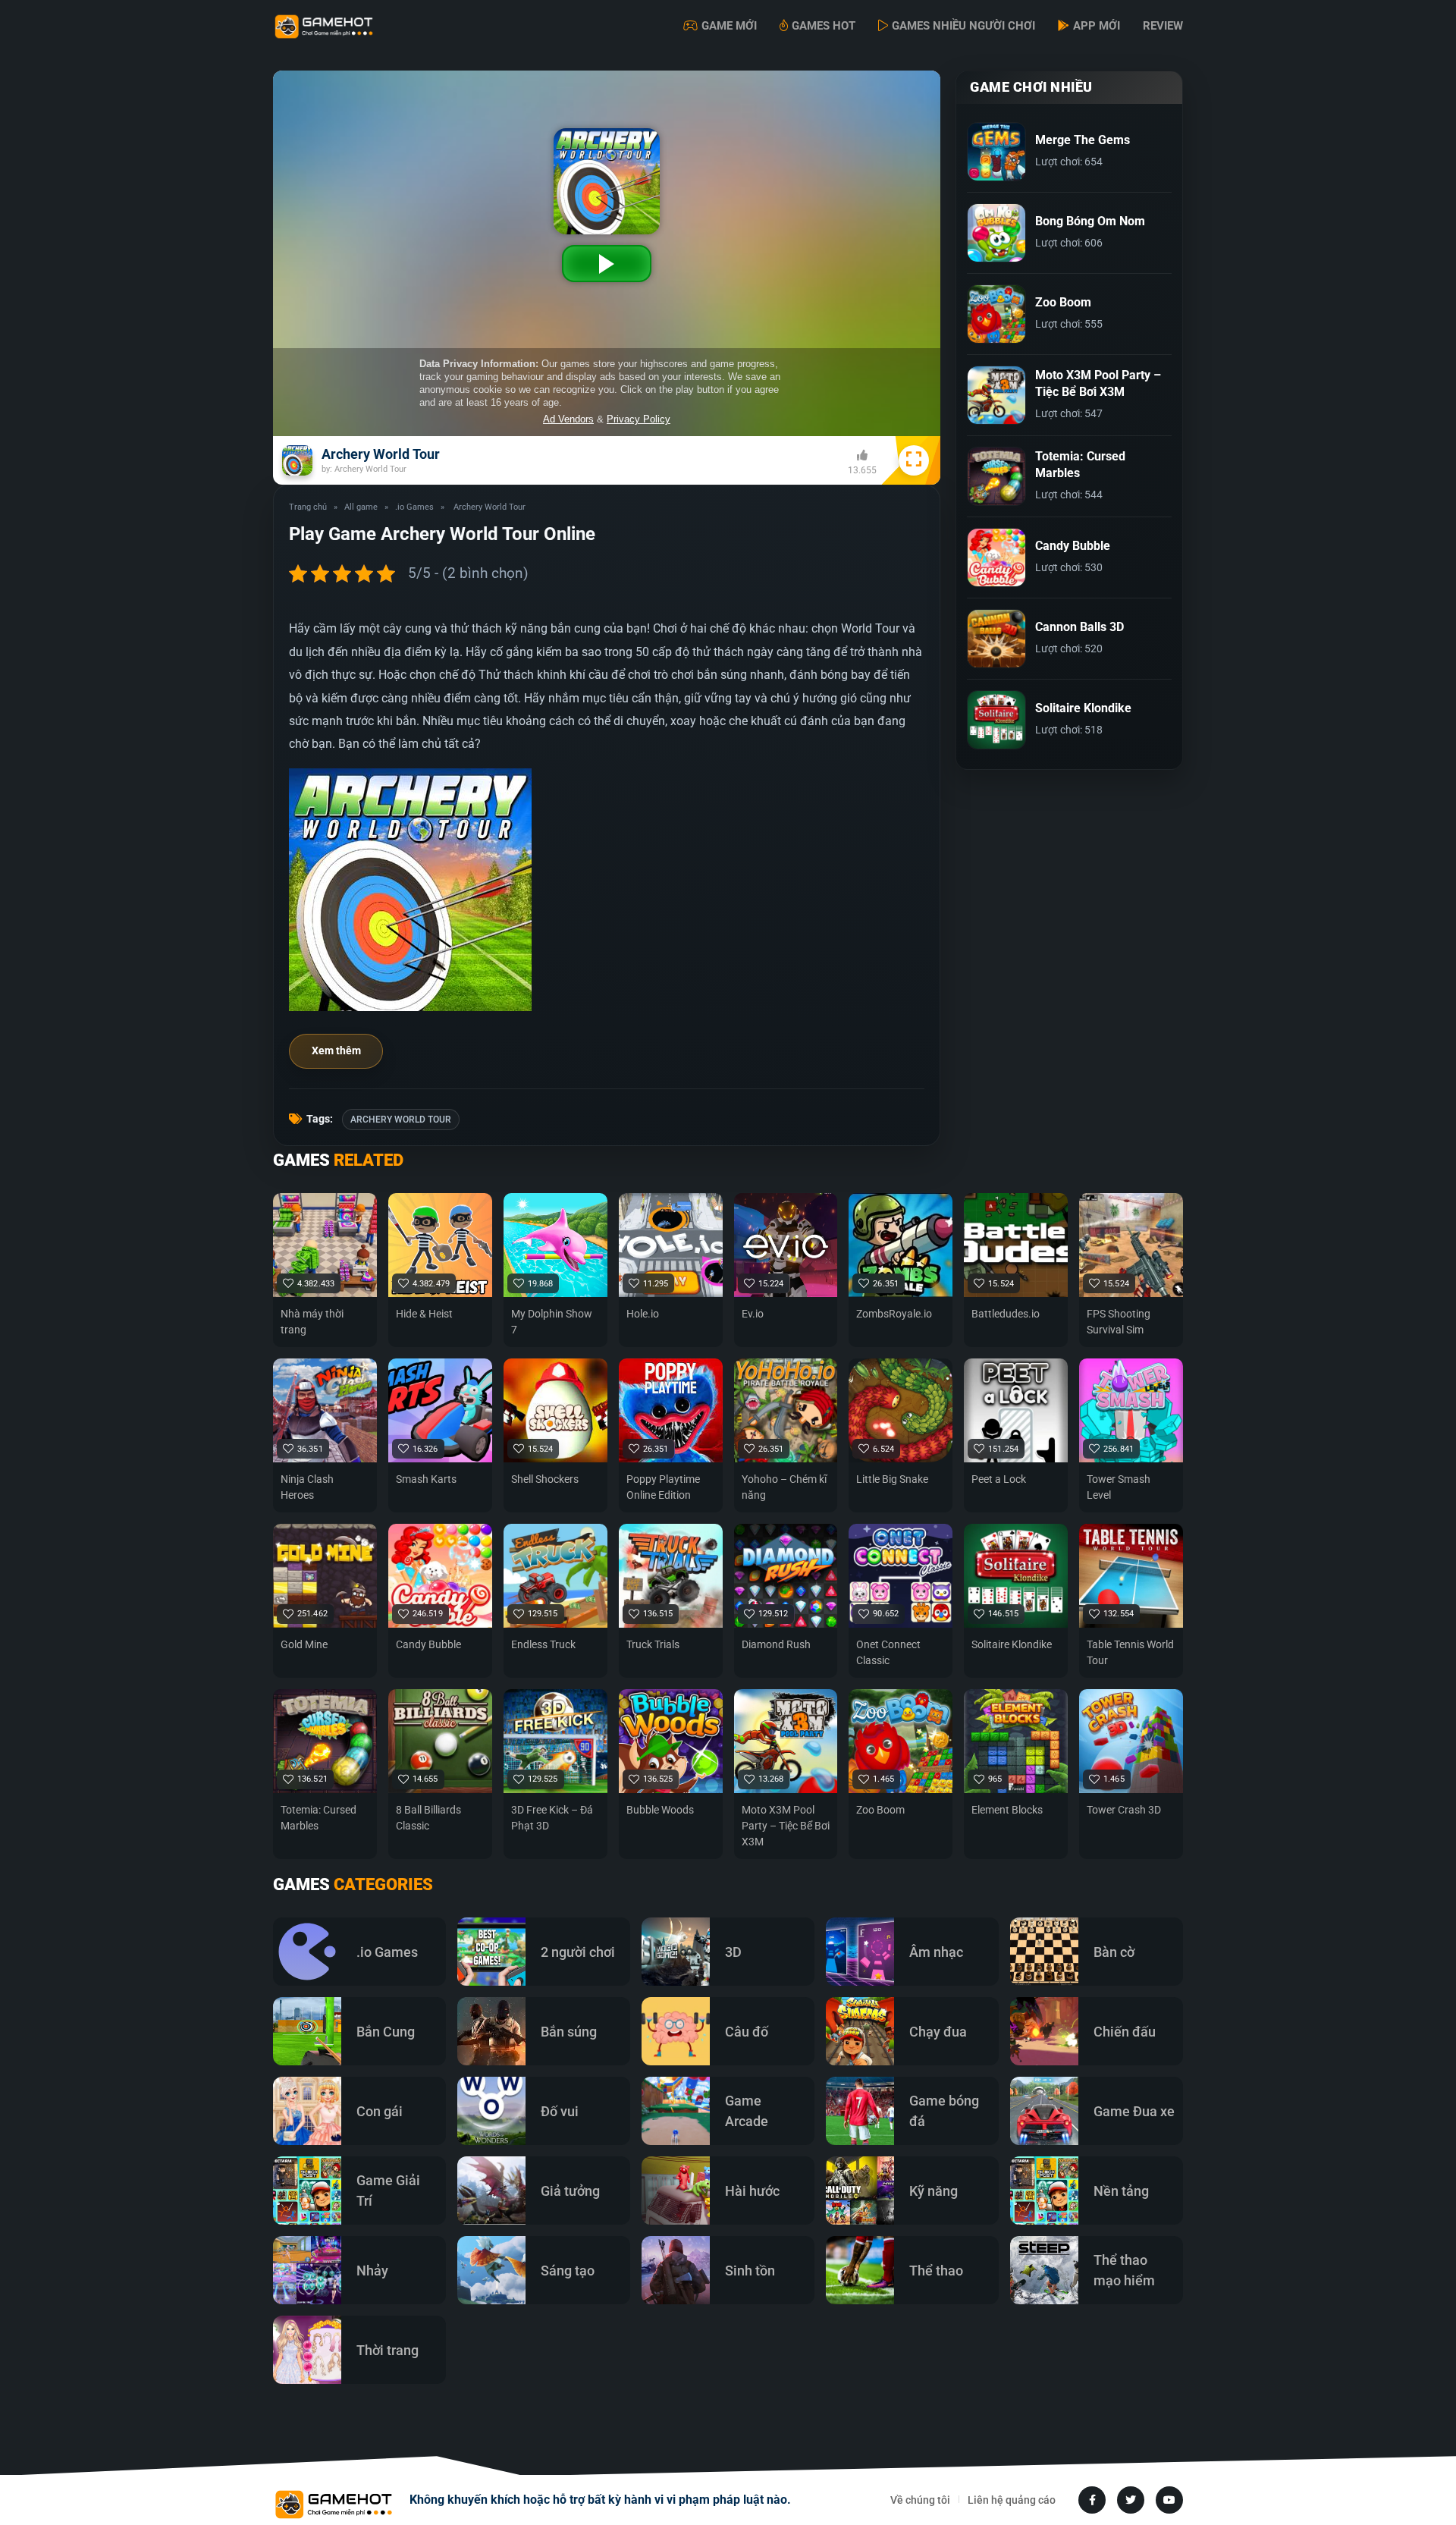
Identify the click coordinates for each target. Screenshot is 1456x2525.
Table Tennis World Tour (1130, 1652)
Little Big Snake (892, 1479)
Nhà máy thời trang (312, 1322)
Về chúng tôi (920, 2500)
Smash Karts (426, 1479)
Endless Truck (543, 1644)
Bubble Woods (660, 1810)
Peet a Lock (999, 1479)
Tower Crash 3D (1124, 1810)
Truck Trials (653, 1644)
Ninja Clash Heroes (307, 1487)
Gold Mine (304, 1644)
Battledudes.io (1006, 1314)
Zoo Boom (880, 1810)
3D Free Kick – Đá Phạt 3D (552, 1818)
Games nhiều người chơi (963, 26)
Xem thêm (336, 1051)
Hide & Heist (424, 1314)
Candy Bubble (428, 1644)
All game (361, 507)
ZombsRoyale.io (894, 1314)
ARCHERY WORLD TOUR (401, 1120)
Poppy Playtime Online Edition (663, 1487)
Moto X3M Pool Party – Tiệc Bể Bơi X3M (786, 1826)
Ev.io (753, 1314)
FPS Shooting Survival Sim (1119, 1322)
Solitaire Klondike (1012, 1644)
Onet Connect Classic (888, 1652)
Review (1163, 26)
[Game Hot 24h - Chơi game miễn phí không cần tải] (349, 27)
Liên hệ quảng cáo (1012, 2500)
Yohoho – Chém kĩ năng (784, 1487)
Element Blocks (1007, 1810)
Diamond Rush (776, 1644)
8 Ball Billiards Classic (428, 1818)
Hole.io (643, 1314)
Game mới (729, 26)
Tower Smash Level (1119, 1487)
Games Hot (824, 26)
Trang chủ (308, 507)
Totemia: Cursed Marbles (318, 1818)
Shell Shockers (545, 1479)
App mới (1097, 26)
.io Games (414, 507)
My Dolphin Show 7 (552, 1322)
